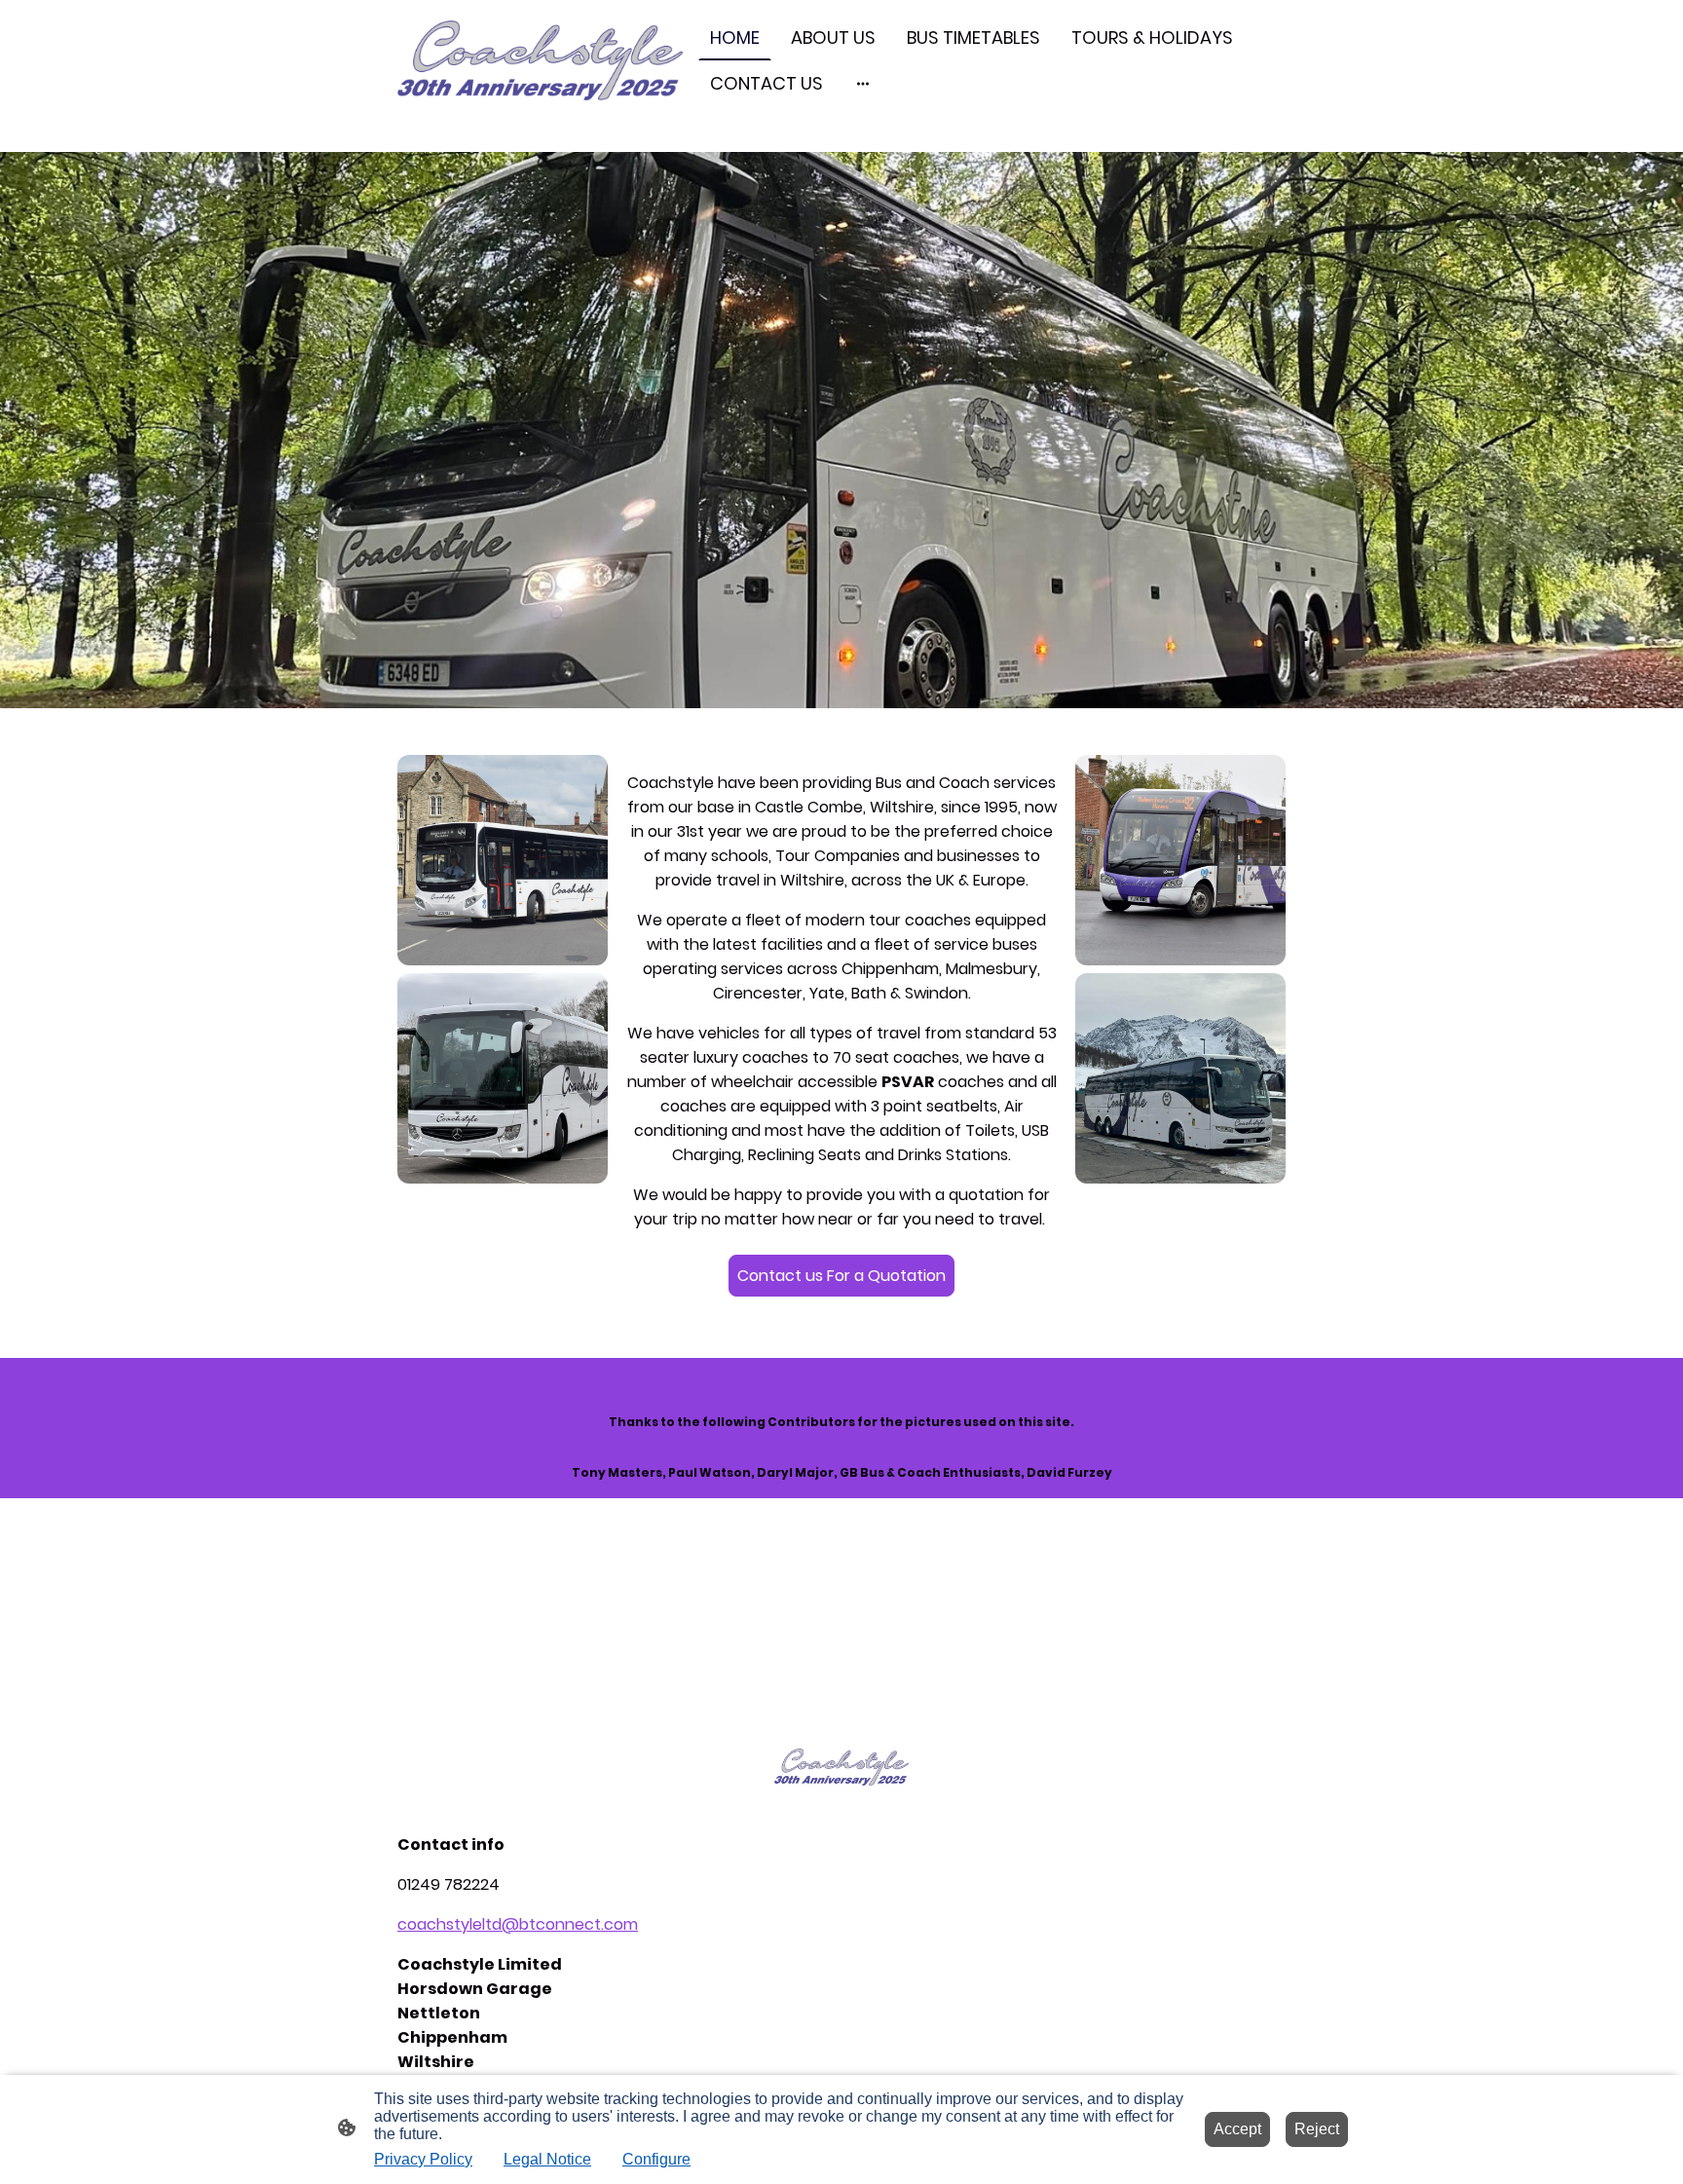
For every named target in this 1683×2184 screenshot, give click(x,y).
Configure (656, 2159)
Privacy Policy (423, 2159)
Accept (1237, 2129)
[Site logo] (540, 60)
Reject (1317, 2129)
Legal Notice (547, 2159)
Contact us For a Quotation (841, 1276)
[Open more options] (863, 83)
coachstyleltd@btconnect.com (518, 1924)
